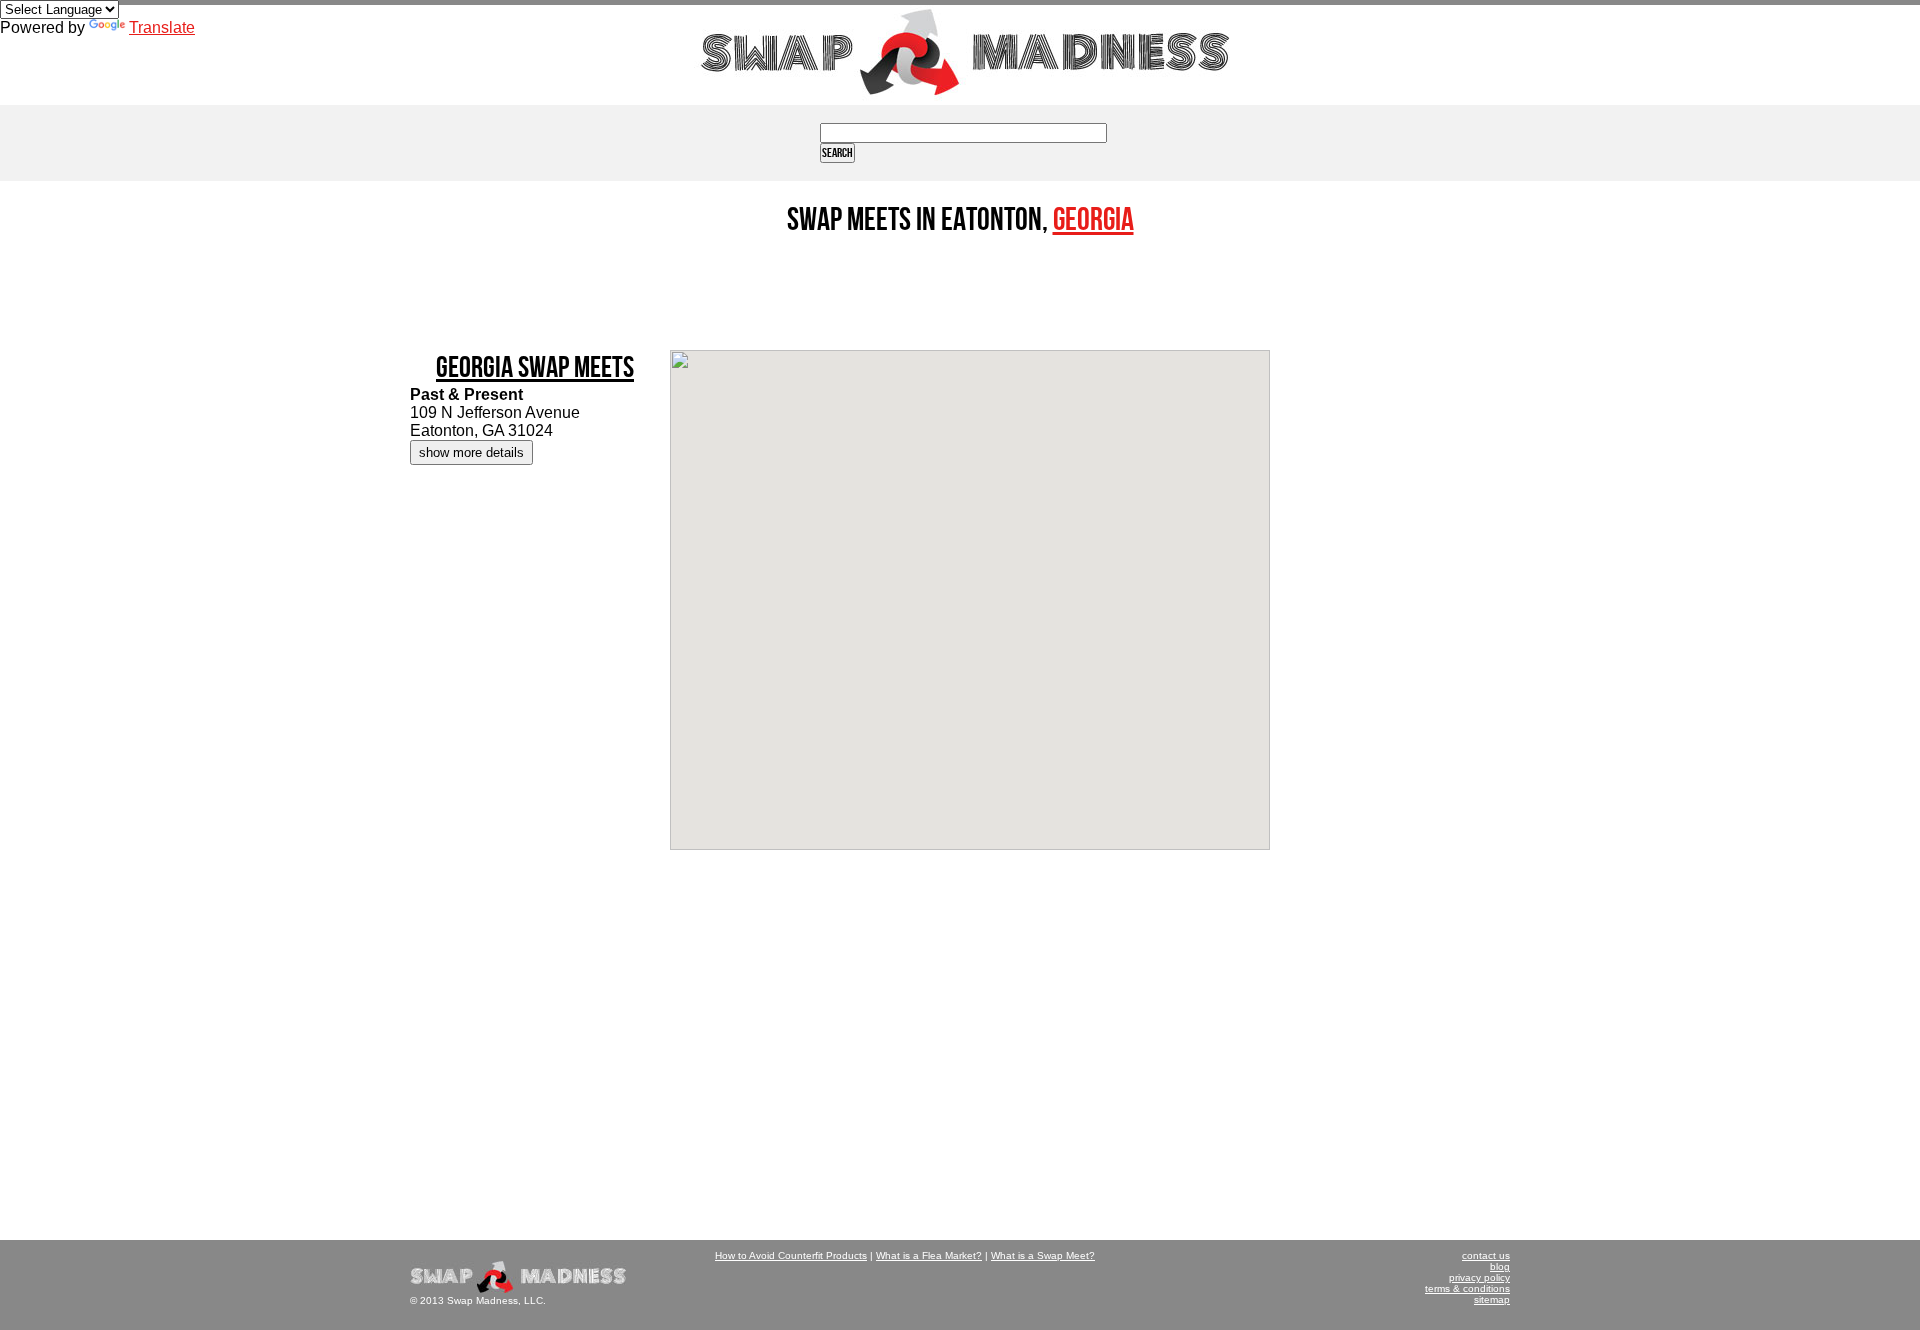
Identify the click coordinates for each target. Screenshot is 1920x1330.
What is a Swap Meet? (1043, 1255)
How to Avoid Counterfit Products (791, 1255)
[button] (970, 583)
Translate (162, 27)
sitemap (1492, 1299)
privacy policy (1479, 1277)
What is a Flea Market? (929, 1255)
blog (1500, 1266)
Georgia (1093, 220)
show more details (471, 452)
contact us (1486, 1255)
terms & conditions (1467, 1288)
